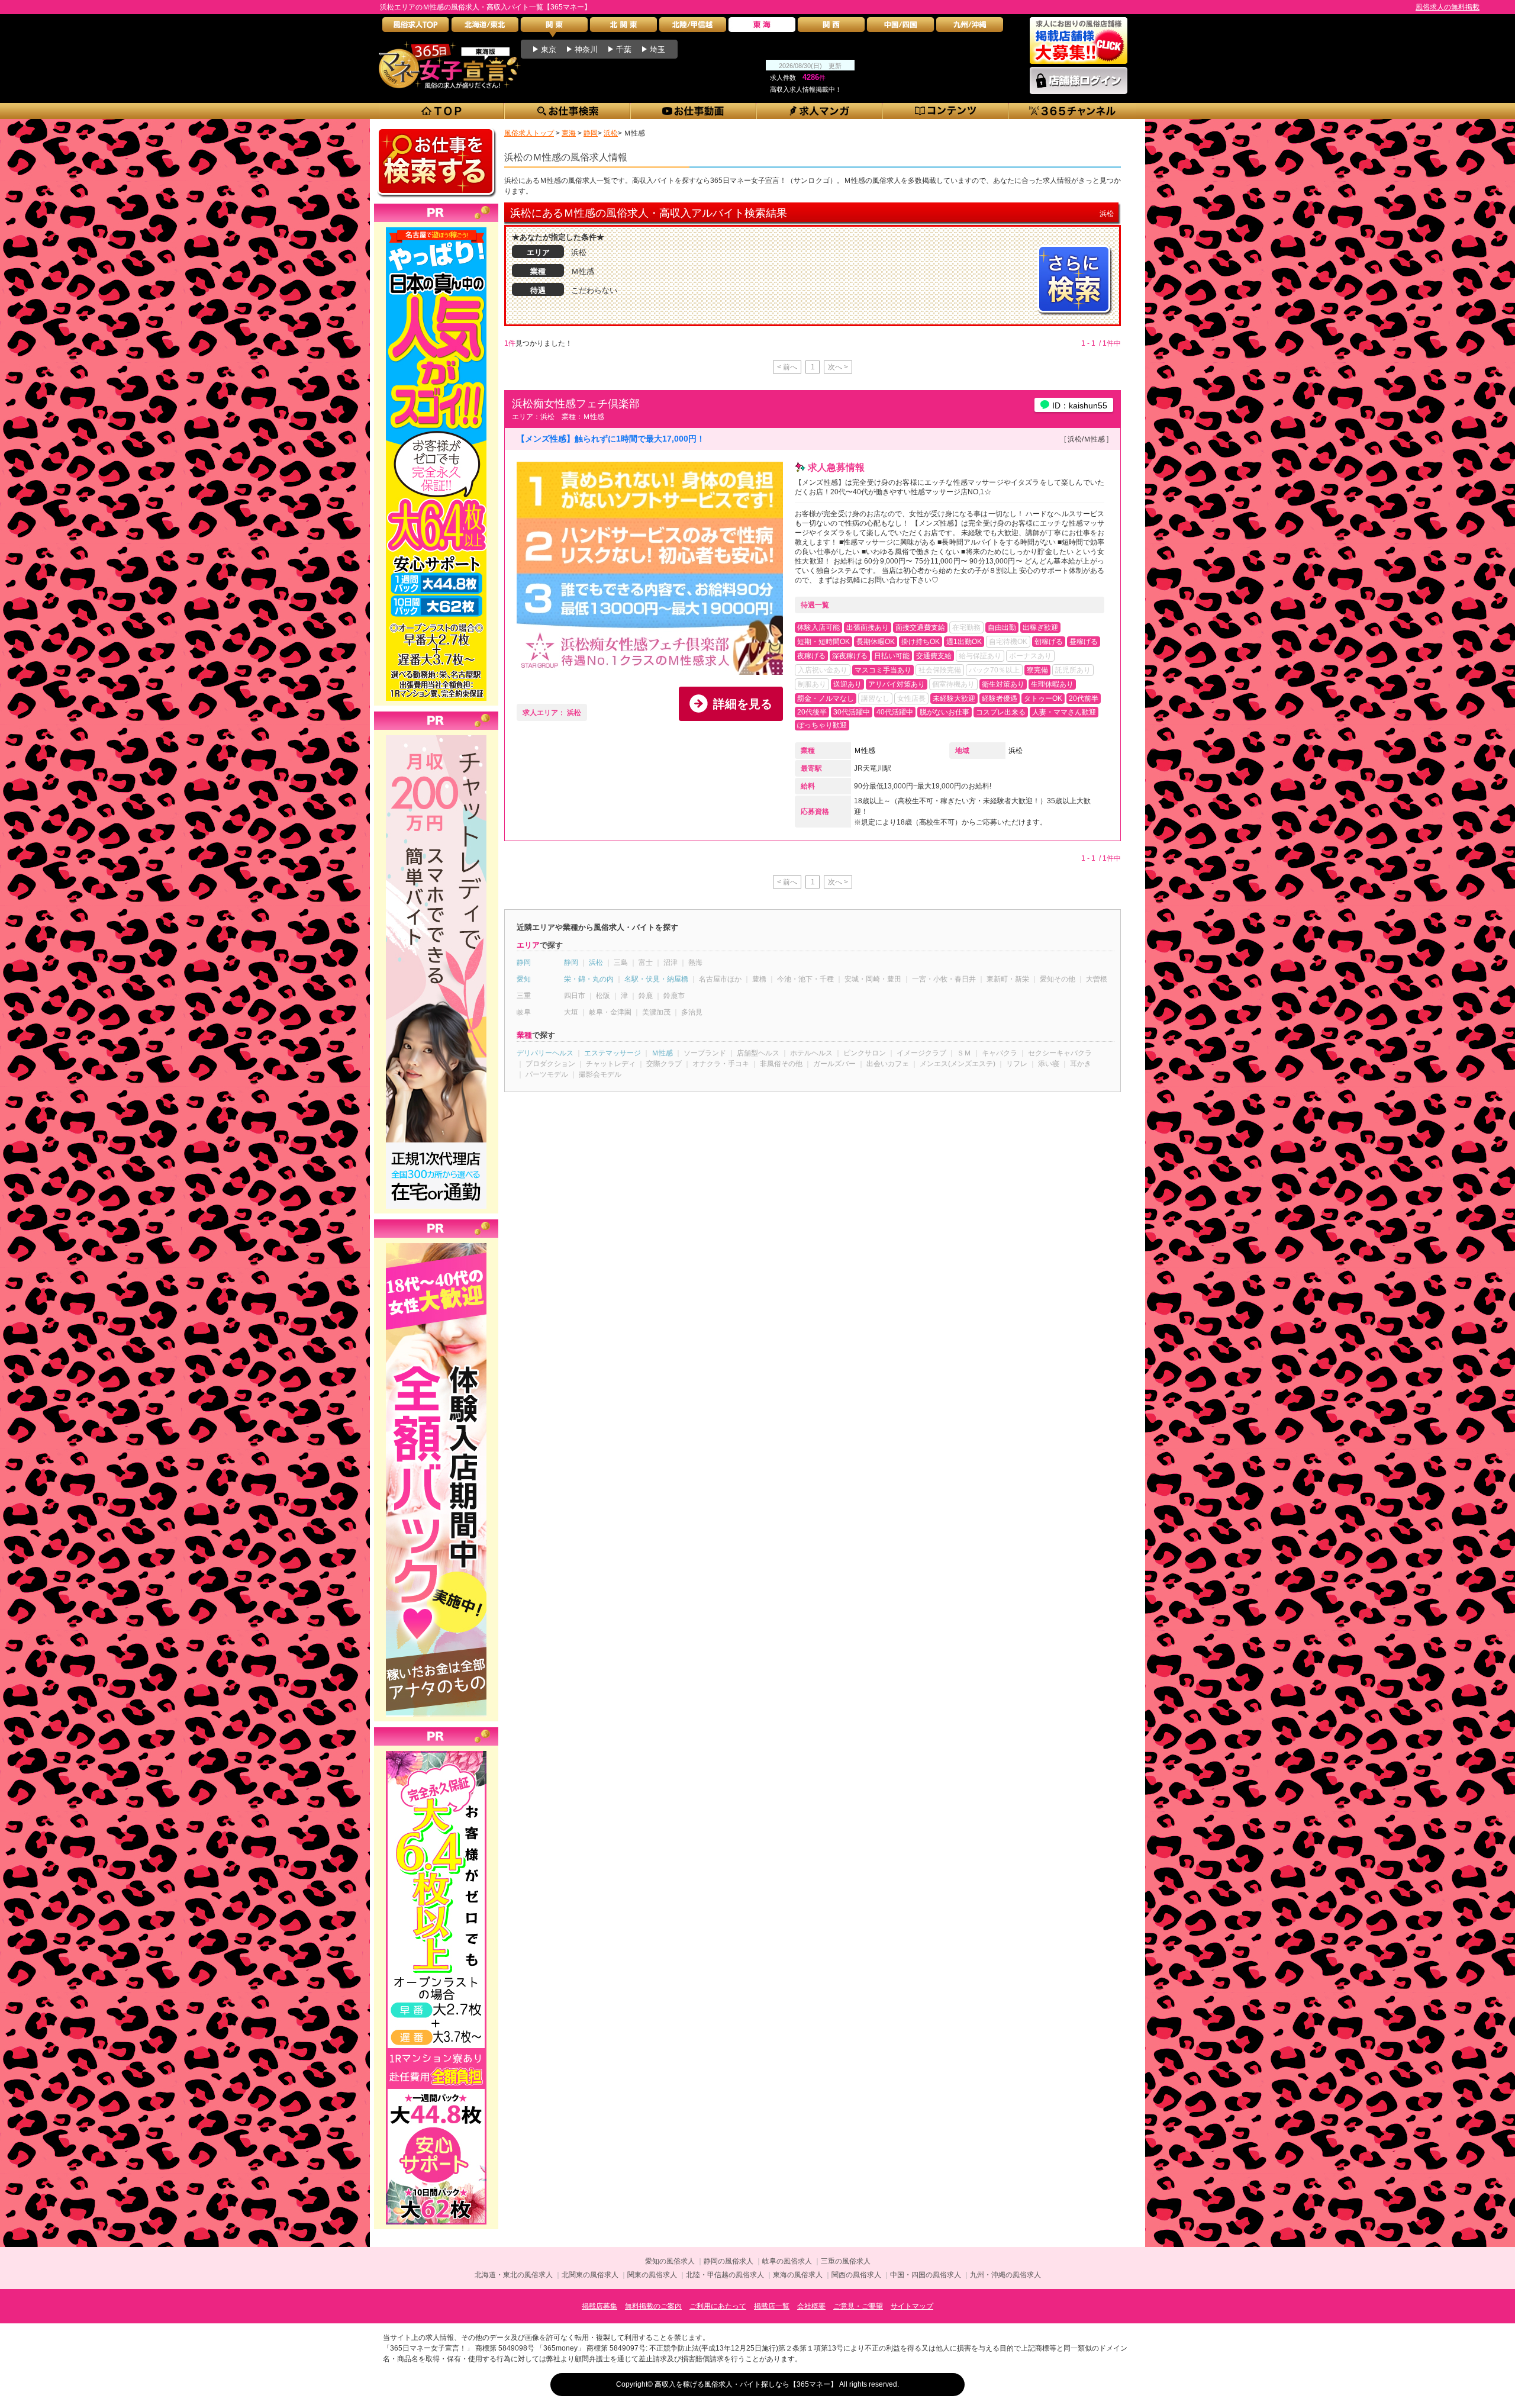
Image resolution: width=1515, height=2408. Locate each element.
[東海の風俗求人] (762, 28)
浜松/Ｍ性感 (1086, 439)
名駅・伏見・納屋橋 (656, 979)
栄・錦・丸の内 (589, 979)
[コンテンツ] (946, 111)
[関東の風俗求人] (554, 28)
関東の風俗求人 (652, 2275)
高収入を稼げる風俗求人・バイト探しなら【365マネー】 (746, 2384)
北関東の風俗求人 (590, 2275)
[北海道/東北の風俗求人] (485, 28)
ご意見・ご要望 (858, 2306)
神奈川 (586, 49)
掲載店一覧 (772, 2306)
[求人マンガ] (820, 111)
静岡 (524, 962)
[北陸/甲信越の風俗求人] (693, 28)
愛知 (524, 979)
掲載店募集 (599, 2306)
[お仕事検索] (568, 111)
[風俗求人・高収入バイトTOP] (416, 28)
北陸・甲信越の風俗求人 (725, 2275)
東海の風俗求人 (798, 2275)
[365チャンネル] (1073, 111)
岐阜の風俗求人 (787, 2261)
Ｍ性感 (865, 751)
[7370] (436, 227)
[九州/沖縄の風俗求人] (970, 28)
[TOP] (442, 111)
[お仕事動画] (694, 111)
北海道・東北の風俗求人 (514, 2275)
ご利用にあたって (718, 2306)
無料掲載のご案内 (653, 2306)
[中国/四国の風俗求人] (900, 28)
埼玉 (657, 49)
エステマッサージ (613, 1053)
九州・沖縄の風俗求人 (1005, 2275)
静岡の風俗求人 (729, 2261)
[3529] (436, 1751)
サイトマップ (912, 2306)
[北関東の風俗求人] (623, 28)
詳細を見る (743, 704)
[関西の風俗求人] (831, 28)
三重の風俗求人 (846, 2261)
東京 (549, 49)
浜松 (1016, 751)
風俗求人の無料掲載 (1448, 7)
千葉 (624, 49)
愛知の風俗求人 (670, 2261)
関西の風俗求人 (856, 2275)
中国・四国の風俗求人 (926, 2275)
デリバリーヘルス (545, 1053)
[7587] (436, 1243)
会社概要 (811, 2306)
